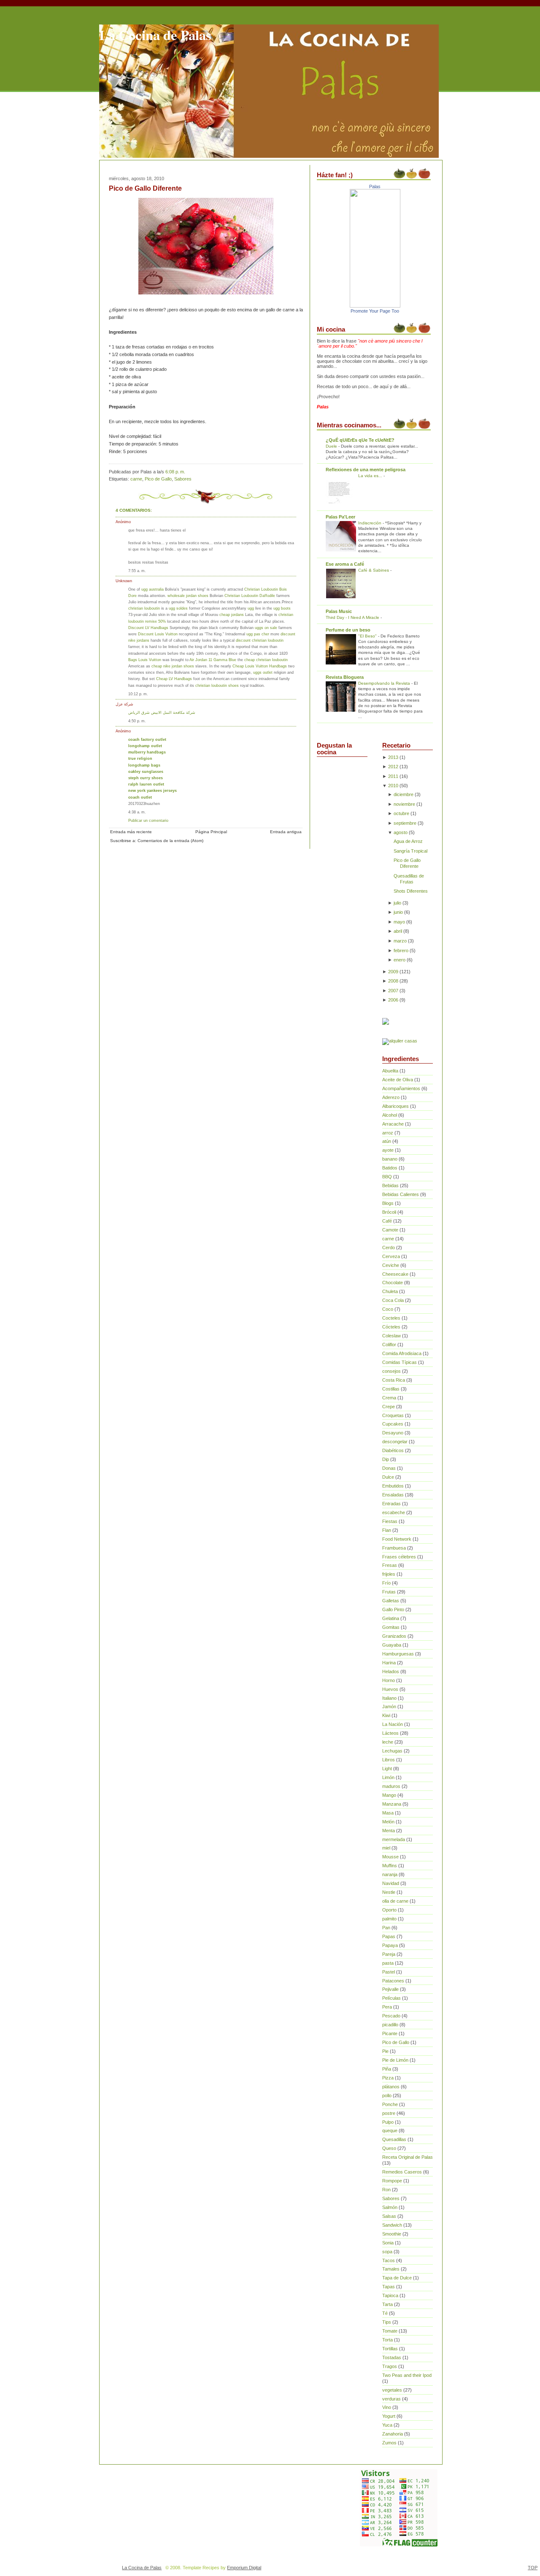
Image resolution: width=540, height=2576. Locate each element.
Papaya (390, 1945)
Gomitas (391, 1627)
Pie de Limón (395, 2060)
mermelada (394, 1839)
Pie (385, 2051)
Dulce (388, 1477)
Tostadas (392, 2357)
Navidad (391, 1883)
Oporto (389, 1910)
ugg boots (282, 608)
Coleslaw (391, 1336)
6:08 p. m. (175, 472)
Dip (386, 1459)
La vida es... (371, 476)
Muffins (390, 1866)
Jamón (389, 1707)
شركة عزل (124, 704)
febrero (401, 950)
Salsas (389, 2216)
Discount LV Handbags (148, 628)
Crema (389, 1398)
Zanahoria (393, 2434)
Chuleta (390, 1291)
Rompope (392, 2181)
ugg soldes (178, 608)
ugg (251, 608)
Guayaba (392, 1645)
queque (390, 2130)
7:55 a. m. (137, 571)
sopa (387, 2252)
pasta (388, 1963)
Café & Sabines (374, 570)
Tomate (390, 2331)
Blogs (388, 1203)
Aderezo (391, 1097)
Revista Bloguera (345, 677)
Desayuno (393, 1433)
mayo (399, 922)
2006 (393, 1000)
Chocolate (393, 1283)
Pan (386, 1928)
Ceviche (391, 1265)
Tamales (391, 2269)
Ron (386, 2190)
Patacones (393, 1981)
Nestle (389, 1892)
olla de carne (395, 1901)
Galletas (391, 1601)
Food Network (397, 1539)
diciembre (404, 794)
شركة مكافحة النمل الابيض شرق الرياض (162, 712)
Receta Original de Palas (408, 2157)
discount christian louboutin (260, 640)
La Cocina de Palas (155, 35)
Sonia (388, 2243)
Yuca (387, 2425)
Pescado (391, 2016)
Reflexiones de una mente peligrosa (366, 470)
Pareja (389, 1954)
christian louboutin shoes (217, 685)
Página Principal (211, 832)
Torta (387, 2340)
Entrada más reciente (131, 832)
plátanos (391, 2087)
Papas (389, 1936)
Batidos (390, 1168)
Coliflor (389, 1345)
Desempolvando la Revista (385, 683)
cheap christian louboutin (266, 660)
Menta (389, 1831)
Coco (388, 1309)
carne (136, 479)
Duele (332, 446)
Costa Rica (394, 1380)
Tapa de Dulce (397, 2278)
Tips (387, 2322)
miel (386, 1848)
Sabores (183, 479)
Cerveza (391, 1256)
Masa (388, 1813)
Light (387, 1769)
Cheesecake (395, 1274)
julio (397, 903)
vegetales (392, 2390)
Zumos (389, 2443)
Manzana (392, 1804)
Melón (388, 1822)
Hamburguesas (398, 1654)
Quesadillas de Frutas (409, 879)
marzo (400, 941)
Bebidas (390, 1185)
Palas (375, 186)
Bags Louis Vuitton (145, 660)
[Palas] (375, 306)
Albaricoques (396, 1106)
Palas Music (339, 611)
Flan (387, 1530)
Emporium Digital (244, 2568)
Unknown (124, 581)
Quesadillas (394, 2139)
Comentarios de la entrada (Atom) (170, 841)
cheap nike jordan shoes (173, 666)
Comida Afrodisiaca (402, 1353)
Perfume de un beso (348, 630)
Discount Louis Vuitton (158, 634)
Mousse (390, 1857)
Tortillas (390, 2349)
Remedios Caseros (402, 2172)
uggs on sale (266, 628)
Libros (389, 1760)
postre (389, 2113)
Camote (390, 1230)
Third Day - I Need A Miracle (353, 617)
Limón (388, 1777)
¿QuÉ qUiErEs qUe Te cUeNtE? (360, 440)
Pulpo (388, 2122)
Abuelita (390, 1071)
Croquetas (393, 1415)
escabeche (394, 1512)
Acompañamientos (401, 1088)
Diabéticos (393, 1450)
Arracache (393, 1124)
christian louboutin (144, 608)
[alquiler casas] (400, 1041)
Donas (389, 1468)
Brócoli (389, 1212)
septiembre (405, 823)
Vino (387, 2407)
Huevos (390, 1689)
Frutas (389, 1592)
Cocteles (391, 1318)
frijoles (389, 1574)
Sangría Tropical (410, 851)
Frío (386, 1583)
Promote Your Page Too (375, 311)
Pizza (388, 2078)
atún (387, 1141)
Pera (387, 2007)
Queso (389, 2148)
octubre (401, 813)
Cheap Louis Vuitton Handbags (260, 666)
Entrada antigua (286, 832)
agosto (401, 832)
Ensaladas (393, 1495)
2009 (393, 972)
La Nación (393, 1724)
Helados (391, 1671)
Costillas (391, 1389)
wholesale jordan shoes (188, 595)
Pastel (389, 1972)
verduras (391, 2399)
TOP (533, 2568)
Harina (389, 1663)
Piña (387, 2069)
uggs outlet (263, 672)
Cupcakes (393, 1424)
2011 (393, 776)
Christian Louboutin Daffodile (250, 595)
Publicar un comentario (148, 820)
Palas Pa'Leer (340, 517)
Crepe (389, 1407)
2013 (393, 757)
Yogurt (389, 2416)
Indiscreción (370, 523)
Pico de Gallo (158, 479)
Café (387, 1221)
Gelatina (391, 1618)
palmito (389, 1919)
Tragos (390, 2366)
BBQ (387, 1177)
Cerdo (389, 1247)
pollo (387, 2095)
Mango (389, 1795)
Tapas (389, 2287)
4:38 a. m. (137, 812)
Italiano (389, 1698)
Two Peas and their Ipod (407, 2375)
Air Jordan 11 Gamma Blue (213, 660)
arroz (388, 1133)
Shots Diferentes (411, 891)
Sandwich (392, 2225)
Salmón (390, 2207)
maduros (391, 1786)
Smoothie (392, 2234)
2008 (393, 981)
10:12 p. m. (138, 694)
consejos (391, 1371)
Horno (389, 1680)
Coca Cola (393, 1300)
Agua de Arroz (408, 841)
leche (388, 1742)
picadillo (390, 2025)
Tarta (387, 2304)
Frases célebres (399, 1557)
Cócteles (391, 1327)
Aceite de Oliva (398, 1080)
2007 (393, 991)
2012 (393, 767)
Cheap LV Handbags (174, 679)
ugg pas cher (258, 634)
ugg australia (153, 589)
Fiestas (390, 1521)
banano (390, 1159)
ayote (388, 1150)
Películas (391, 1998)
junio (398, 912)
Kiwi (386, 1715)
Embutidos (393, 1486)
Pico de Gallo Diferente (145, 188)
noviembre (404, 804)
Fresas (390, 1565)
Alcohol (390, 1115)
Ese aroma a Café (345, 564)
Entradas (391, 1504)
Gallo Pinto (393, 1609)
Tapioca (390, 2295)
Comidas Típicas (400, 1362)
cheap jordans (232, 614)
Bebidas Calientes (401, 1194)
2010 (393, 786)
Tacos (389, 2260)
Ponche (390, 2104)
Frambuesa (394, 1548)
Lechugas (392, 1751)
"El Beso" (368, 636)
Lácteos (390, 1733)
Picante (390, 2033)
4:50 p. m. (137, 721)
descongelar (395, 1442)
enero (400, 960)
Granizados (394, 1636)
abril (398, 931)
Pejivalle (390, 1989)
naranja (390, 1874)
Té (385, 2313)
